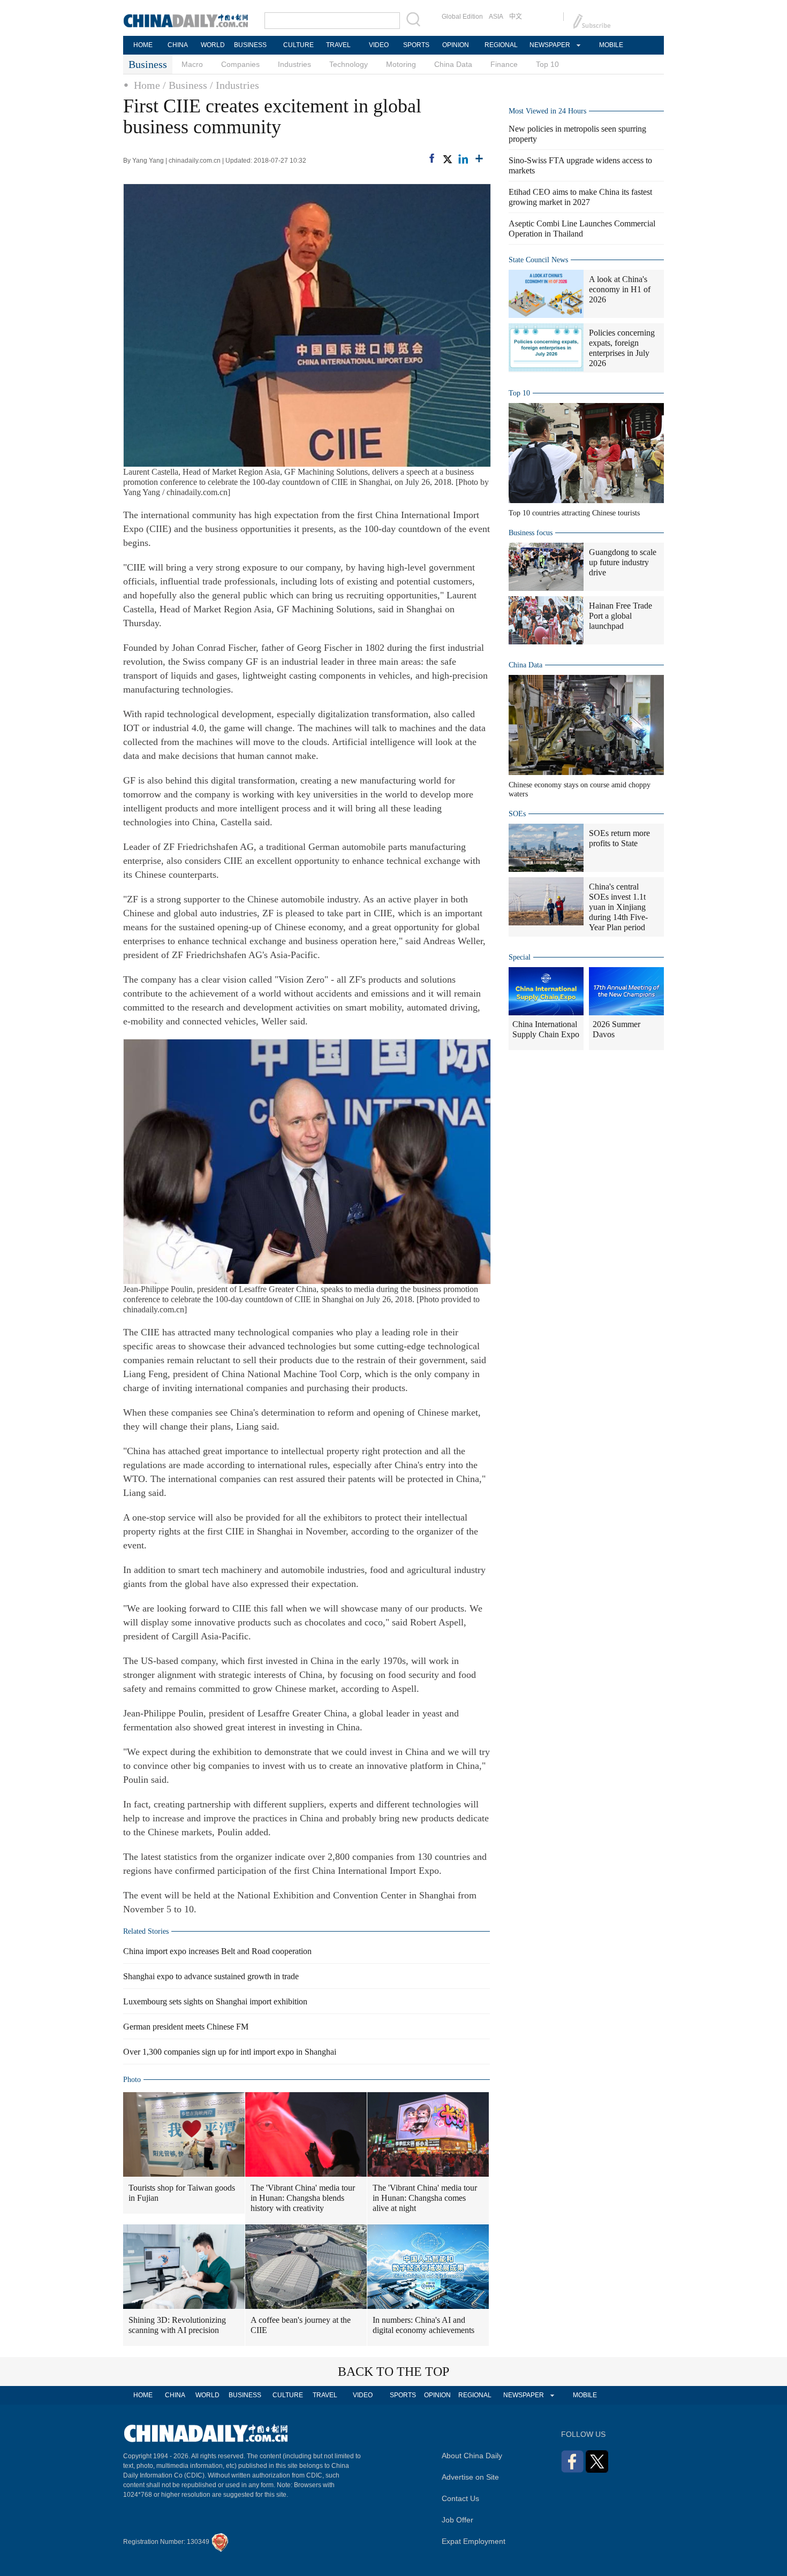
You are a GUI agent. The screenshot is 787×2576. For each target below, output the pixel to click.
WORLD (213, 45)
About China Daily (472, 2456)
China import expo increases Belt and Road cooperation (217, 1951)
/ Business (185, 85)
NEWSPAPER (549, 45)
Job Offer (457, 2520)
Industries (294, 64)
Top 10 (547, 64)
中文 (516, 17)
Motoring (401, 64)
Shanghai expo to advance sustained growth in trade (211, 1976)
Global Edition (462, 17)
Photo (132, 2080)
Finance (504, 64)
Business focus (531, 533)
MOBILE (611, 45)
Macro (192, 64)
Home (147, 85)
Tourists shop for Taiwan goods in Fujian (182, 2193)
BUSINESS (250, 45)
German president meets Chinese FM (186, 2027)
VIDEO (379, 45)
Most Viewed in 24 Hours (547, 111)
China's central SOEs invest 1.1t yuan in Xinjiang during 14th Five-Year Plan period (618, 907)
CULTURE (298, 45)
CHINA (178, 45)
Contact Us (460, 2498)
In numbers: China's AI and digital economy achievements (423, 2325)
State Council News (538, 260)
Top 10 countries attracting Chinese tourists (574, 513)
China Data (453, 64)
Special (520, 957)
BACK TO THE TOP (393, 2372)
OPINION (456, 45)
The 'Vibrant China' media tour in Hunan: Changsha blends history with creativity (303, 2198)
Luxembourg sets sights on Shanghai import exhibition (215, 2001)
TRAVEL (338, 45)
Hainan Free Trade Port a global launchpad (620, 616)
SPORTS (416, 45)
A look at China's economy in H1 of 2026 (620, 289)
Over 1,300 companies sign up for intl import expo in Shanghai (230, 2052)
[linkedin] (463, 159)
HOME (143, 45)
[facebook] (432, 158)
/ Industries (234, 85)
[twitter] (447, 159)
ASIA (496, 17)
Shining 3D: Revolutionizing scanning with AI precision (177, 2325)
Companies (240, 64)
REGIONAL (501, 45)
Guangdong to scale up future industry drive (623, 562)
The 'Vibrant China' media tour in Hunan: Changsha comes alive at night (425, 2198)
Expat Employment (474, 2541)
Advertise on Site (470, 2477)
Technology (349, 64)
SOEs (517, 814)
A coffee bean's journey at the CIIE (301, 2325)
